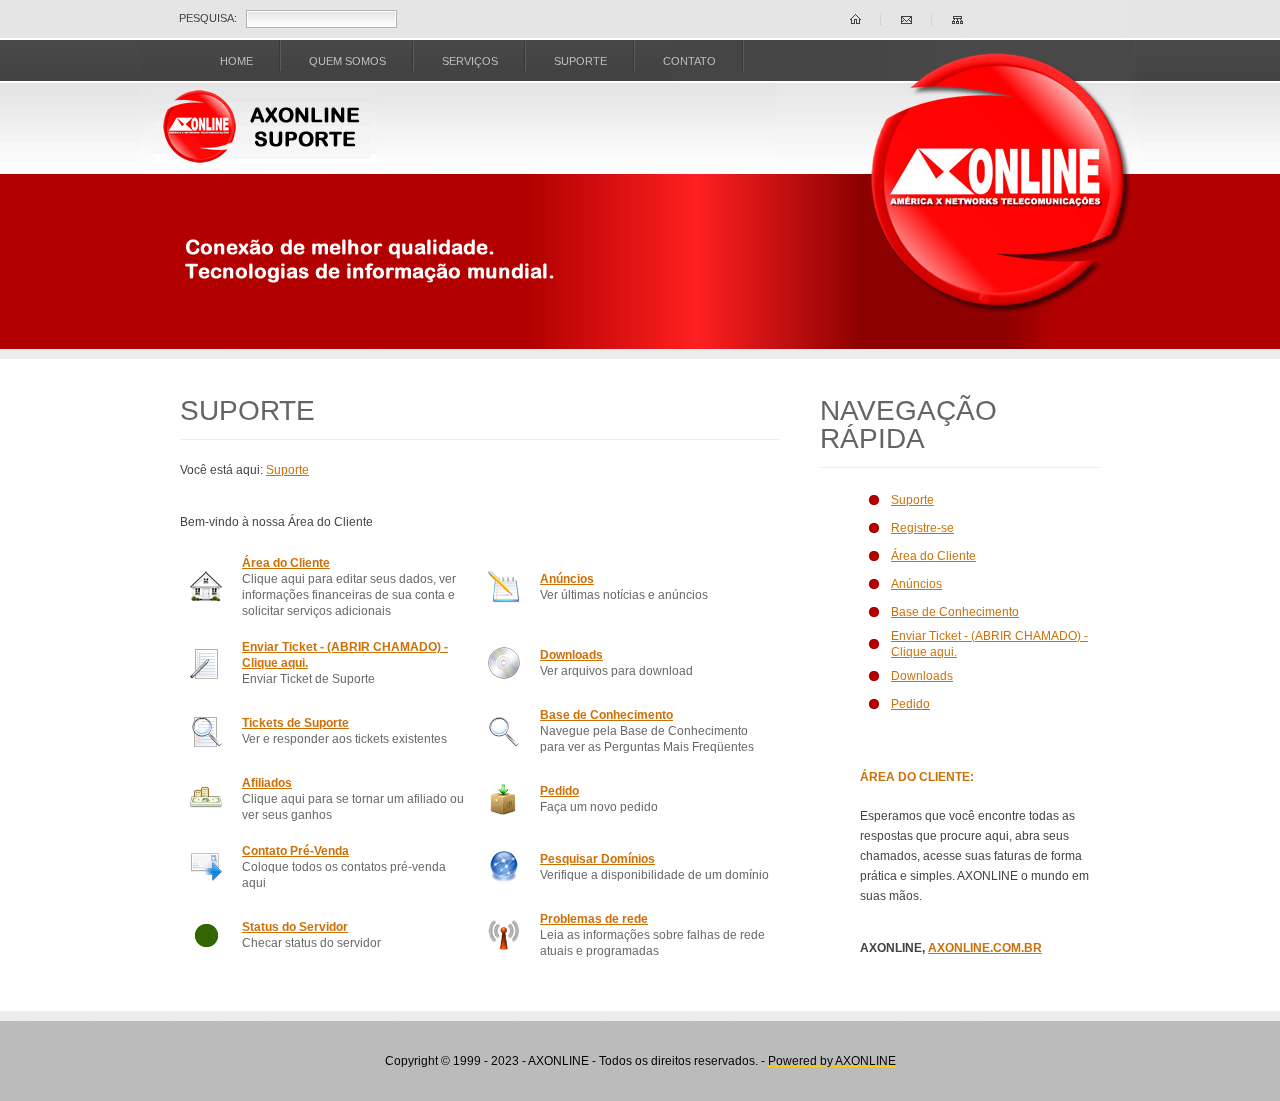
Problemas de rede (594, 919)
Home (236, 61)
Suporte (287, 470)
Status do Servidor (295, 927)
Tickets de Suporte (295, 723)
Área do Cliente (286, 563)
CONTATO (689, 61)
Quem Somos (347, 61)
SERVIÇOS (470, 61)
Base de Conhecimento (606, 715)
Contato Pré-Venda (295, 851)
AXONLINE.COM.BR (985, 948)
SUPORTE (580, 61)
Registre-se (922, 528)
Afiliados (267, 783)
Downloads (571, 655)
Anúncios (567, 579)
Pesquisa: (208, 18)
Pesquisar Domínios (597, 859)
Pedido (559, 791)
